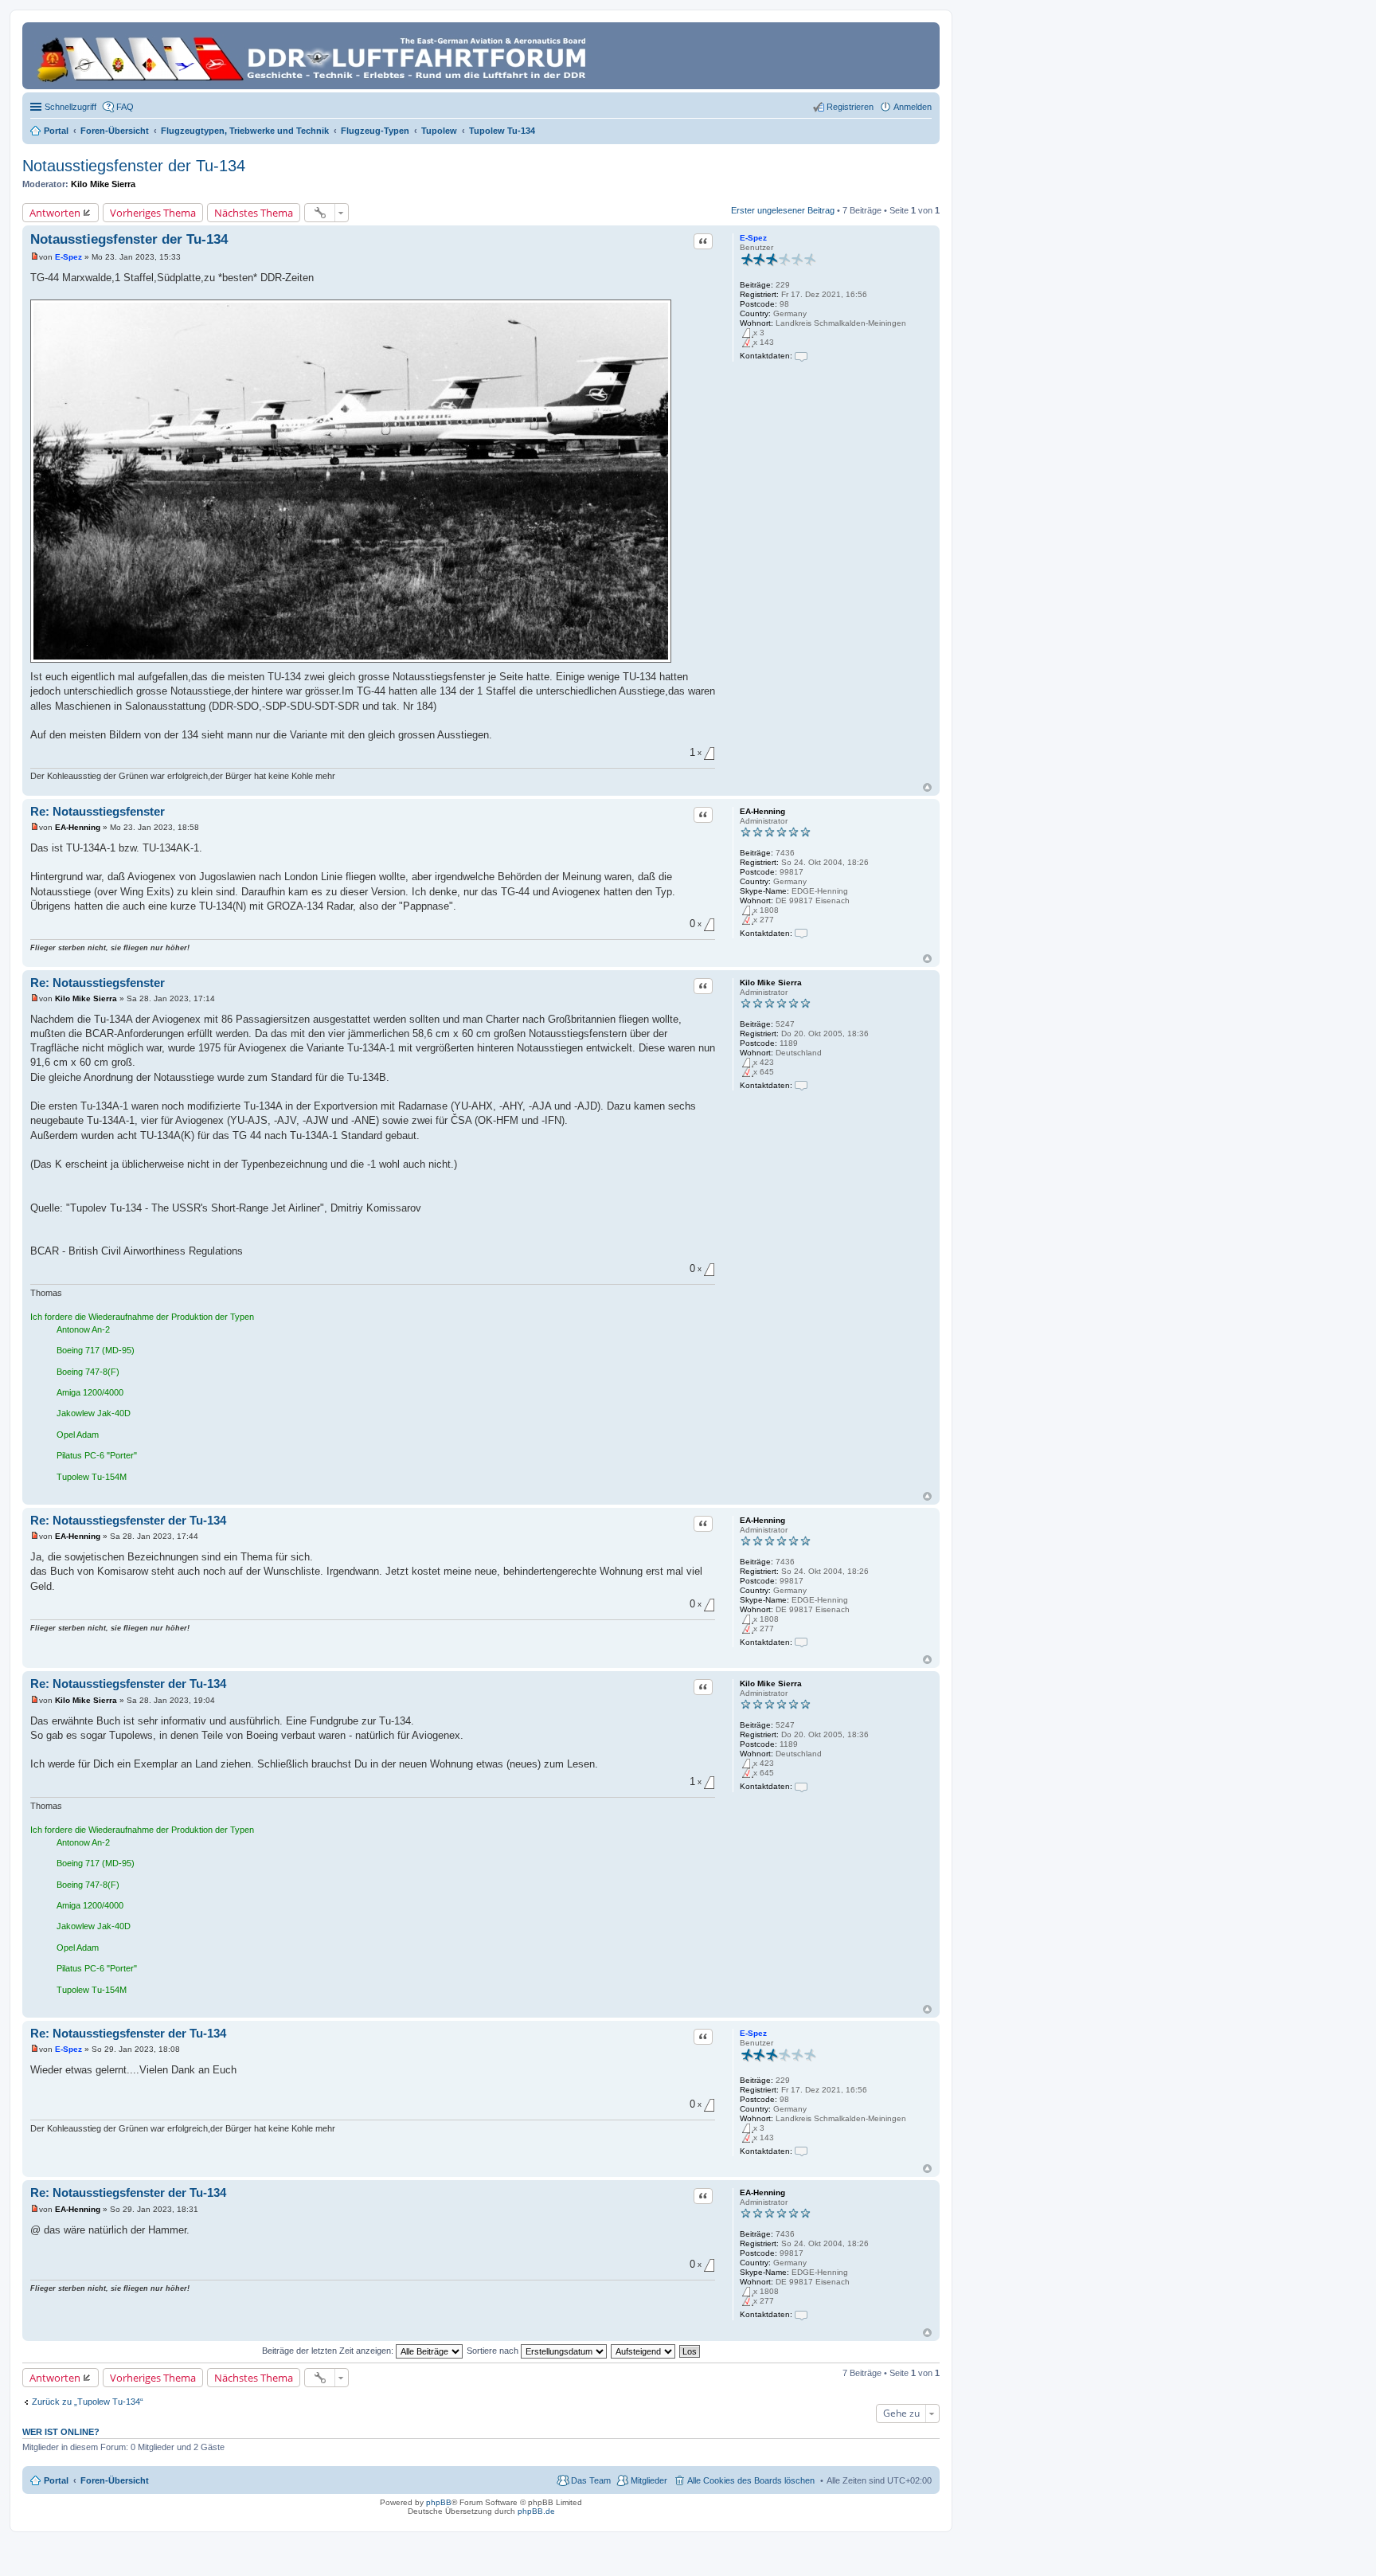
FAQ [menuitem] (125, 107)
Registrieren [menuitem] (850, 107)
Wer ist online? (61, 2432)
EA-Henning (762, 811)
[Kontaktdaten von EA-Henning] (801, 933)
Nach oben (927, 787)
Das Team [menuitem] (591, 2480)
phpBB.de (536, 2511)
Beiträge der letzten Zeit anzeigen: (329, 2351)
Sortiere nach (494, 2351)
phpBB (439, 2502)
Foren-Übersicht (115, 2480)
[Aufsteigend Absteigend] (644, 2351)
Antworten (55, 213)
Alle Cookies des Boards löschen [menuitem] (751, 2480)
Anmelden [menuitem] (913, 107)
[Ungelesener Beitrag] (35, 257)
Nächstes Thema (254, 213)
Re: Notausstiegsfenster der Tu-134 (128, 1520)
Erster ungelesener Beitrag (783, 210)
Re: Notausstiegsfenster (98, 811)
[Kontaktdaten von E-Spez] (801, 356)
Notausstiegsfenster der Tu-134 (134, 166)
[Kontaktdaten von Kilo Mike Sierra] (801, 1085)
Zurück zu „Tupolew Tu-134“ (88, 2402)
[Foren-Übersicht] (314, 56)
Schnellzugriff (70, 107)
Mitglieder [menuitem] (649, 2480)
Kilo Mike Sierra (103, 184)
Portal (56, 131)
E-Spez (753, 238)
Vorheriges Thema (153, 213)
